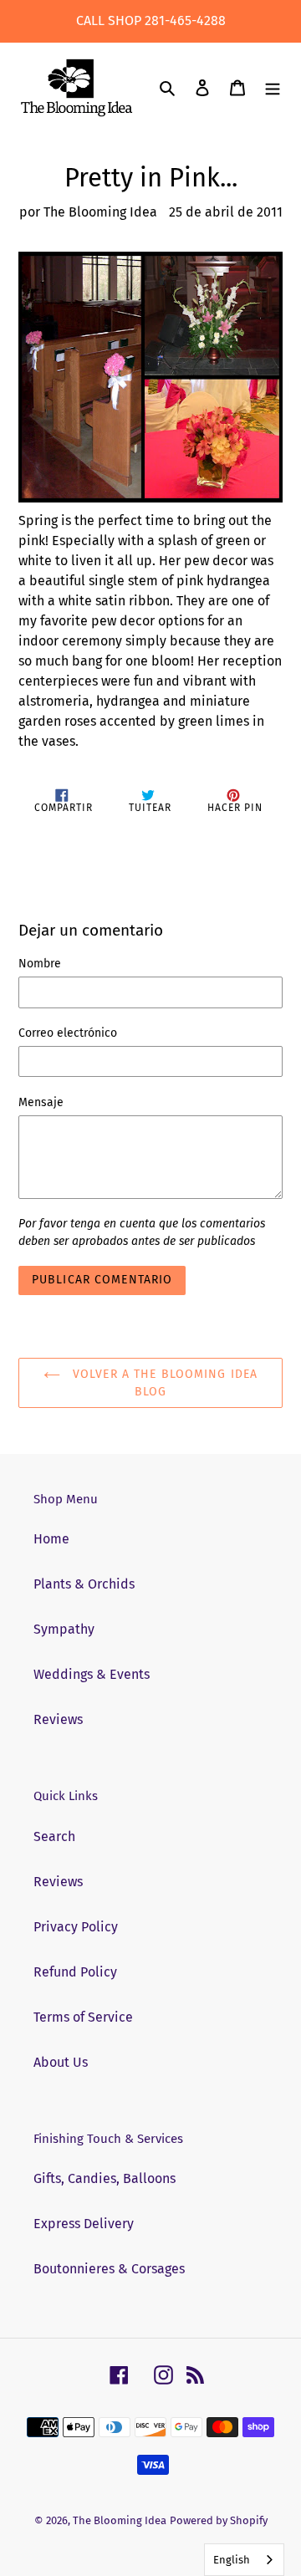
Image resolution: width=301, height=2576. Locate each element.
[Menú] (273, 88)
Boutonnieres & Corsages (109, 2269)
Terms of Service (83, 2017)
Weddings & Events (92, 1674)
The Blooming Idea (120, 2520)
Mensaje (41, 1102)
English (232, 2560)
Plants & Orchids (84, 1584)
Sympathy (64, 1629)
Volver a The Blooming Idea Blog (163, 1383)
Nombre (40, 964)
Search (54, 1836)
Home (51, 1539)
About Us (61, 2062)
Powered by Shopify (219, 2520)
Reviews (58, 1719)
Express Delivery (84, 2224)
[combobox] (244, 2560)
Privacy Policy (76, 1927)
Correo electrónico (68, 1033)
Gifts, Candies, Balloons (105, 2178)
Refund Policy (75, 1972)
